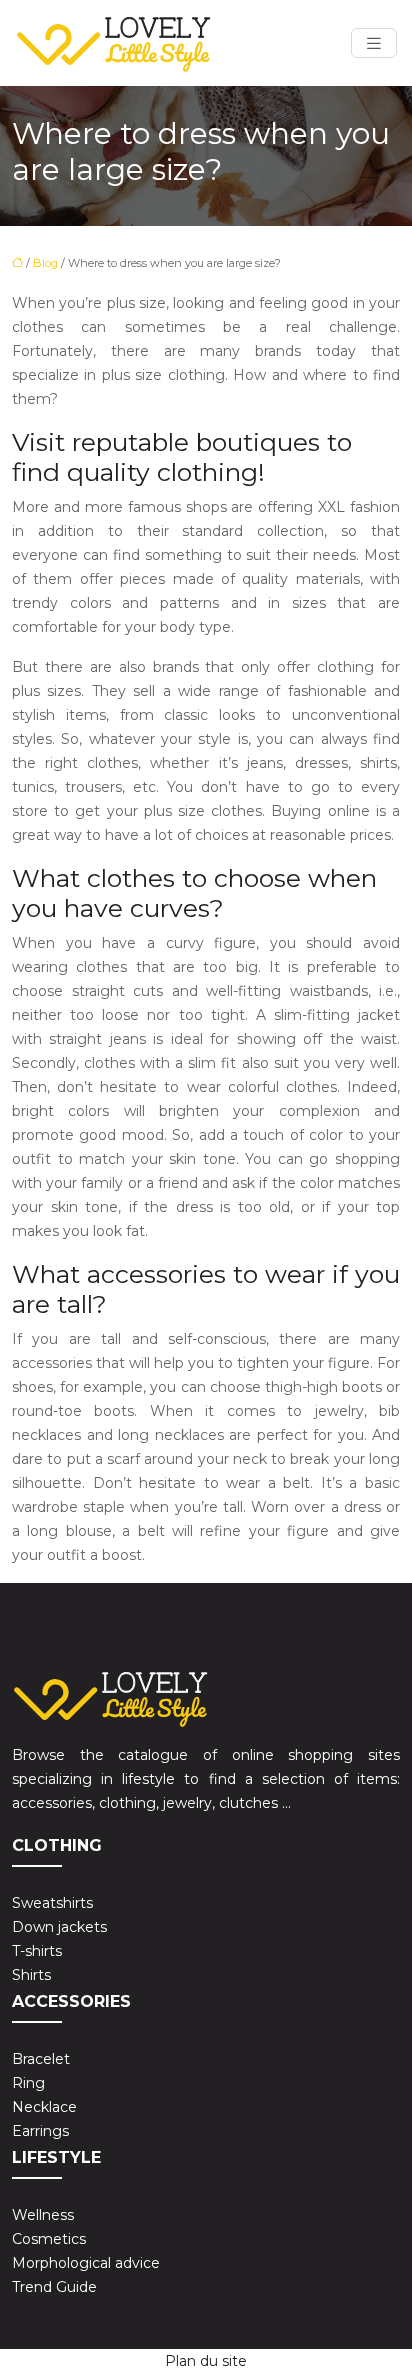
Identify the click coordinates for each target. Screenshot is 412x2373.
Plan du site (206, 2361)
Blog (45, 263)
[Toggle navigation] (374, 43)
